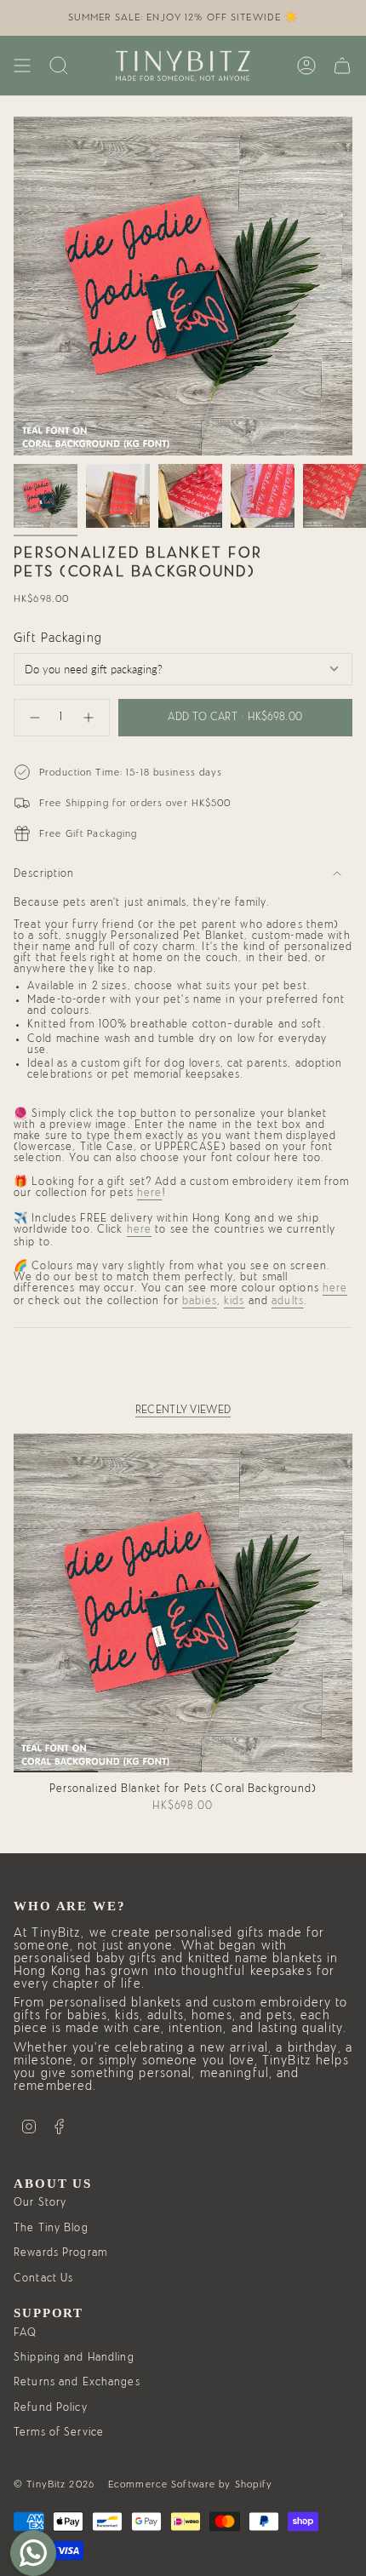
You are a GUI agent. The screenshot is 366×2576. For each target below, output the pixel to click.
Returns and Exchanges (77, 2382)
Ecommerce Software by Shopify (191, 2484)
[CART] (342, 66)
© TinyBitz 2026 (54, 2484)
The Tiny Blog (51, 2228)
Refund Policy (51, 2408)
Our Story (40, 2203)
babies (200, 1301)
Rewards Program (60, 2253)
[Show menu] (22, 66)
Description (44, 874)
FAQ (25, 2333)
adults (288, 1301)
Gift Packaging (58, 638)
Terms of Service (59, 2433)
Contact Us (43, 2278)
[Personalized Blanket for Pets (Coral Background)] (183, 1603)
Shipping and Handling (74, 2358)
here (150, 1193)
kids (234, 1301)
